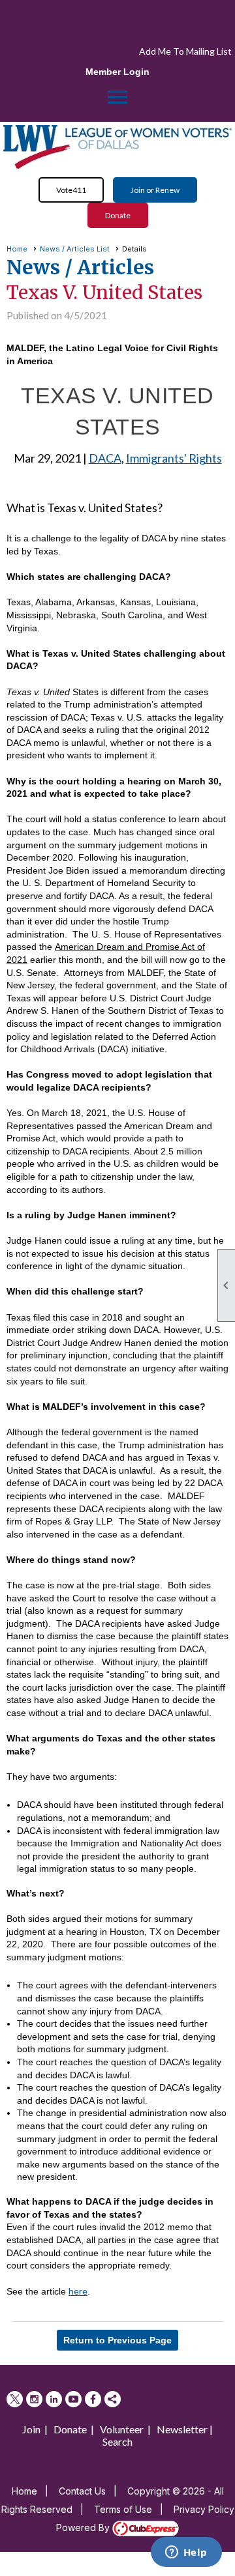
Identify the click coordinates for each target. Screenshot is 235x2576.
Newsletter (182, 2429)
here (78, 2291)
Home (17, 249)
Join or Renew (155, 190)
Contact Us (82, 2491)
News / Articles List (75, 249)
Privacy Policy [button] (204, 2509)
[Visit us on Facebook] (93, 2399)
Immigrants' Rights (174, 458)
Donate (118, 215)
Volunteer (122, 2429)
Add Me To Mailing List (185, 51)
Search (117, 2441)
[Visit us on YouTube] (73, 2399)
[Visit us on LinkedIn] (54, 2399)
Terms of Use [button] (123, 2509)
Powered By (84, 2527)
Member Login (117, 72)
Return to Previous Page (117, 2340)
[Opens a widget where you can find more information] (186, 2553)
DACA (105, 458)
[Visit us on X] (15, 2399)
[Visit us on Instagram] (34, 2399)
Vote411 (71, 190)
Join (31, 2429)
